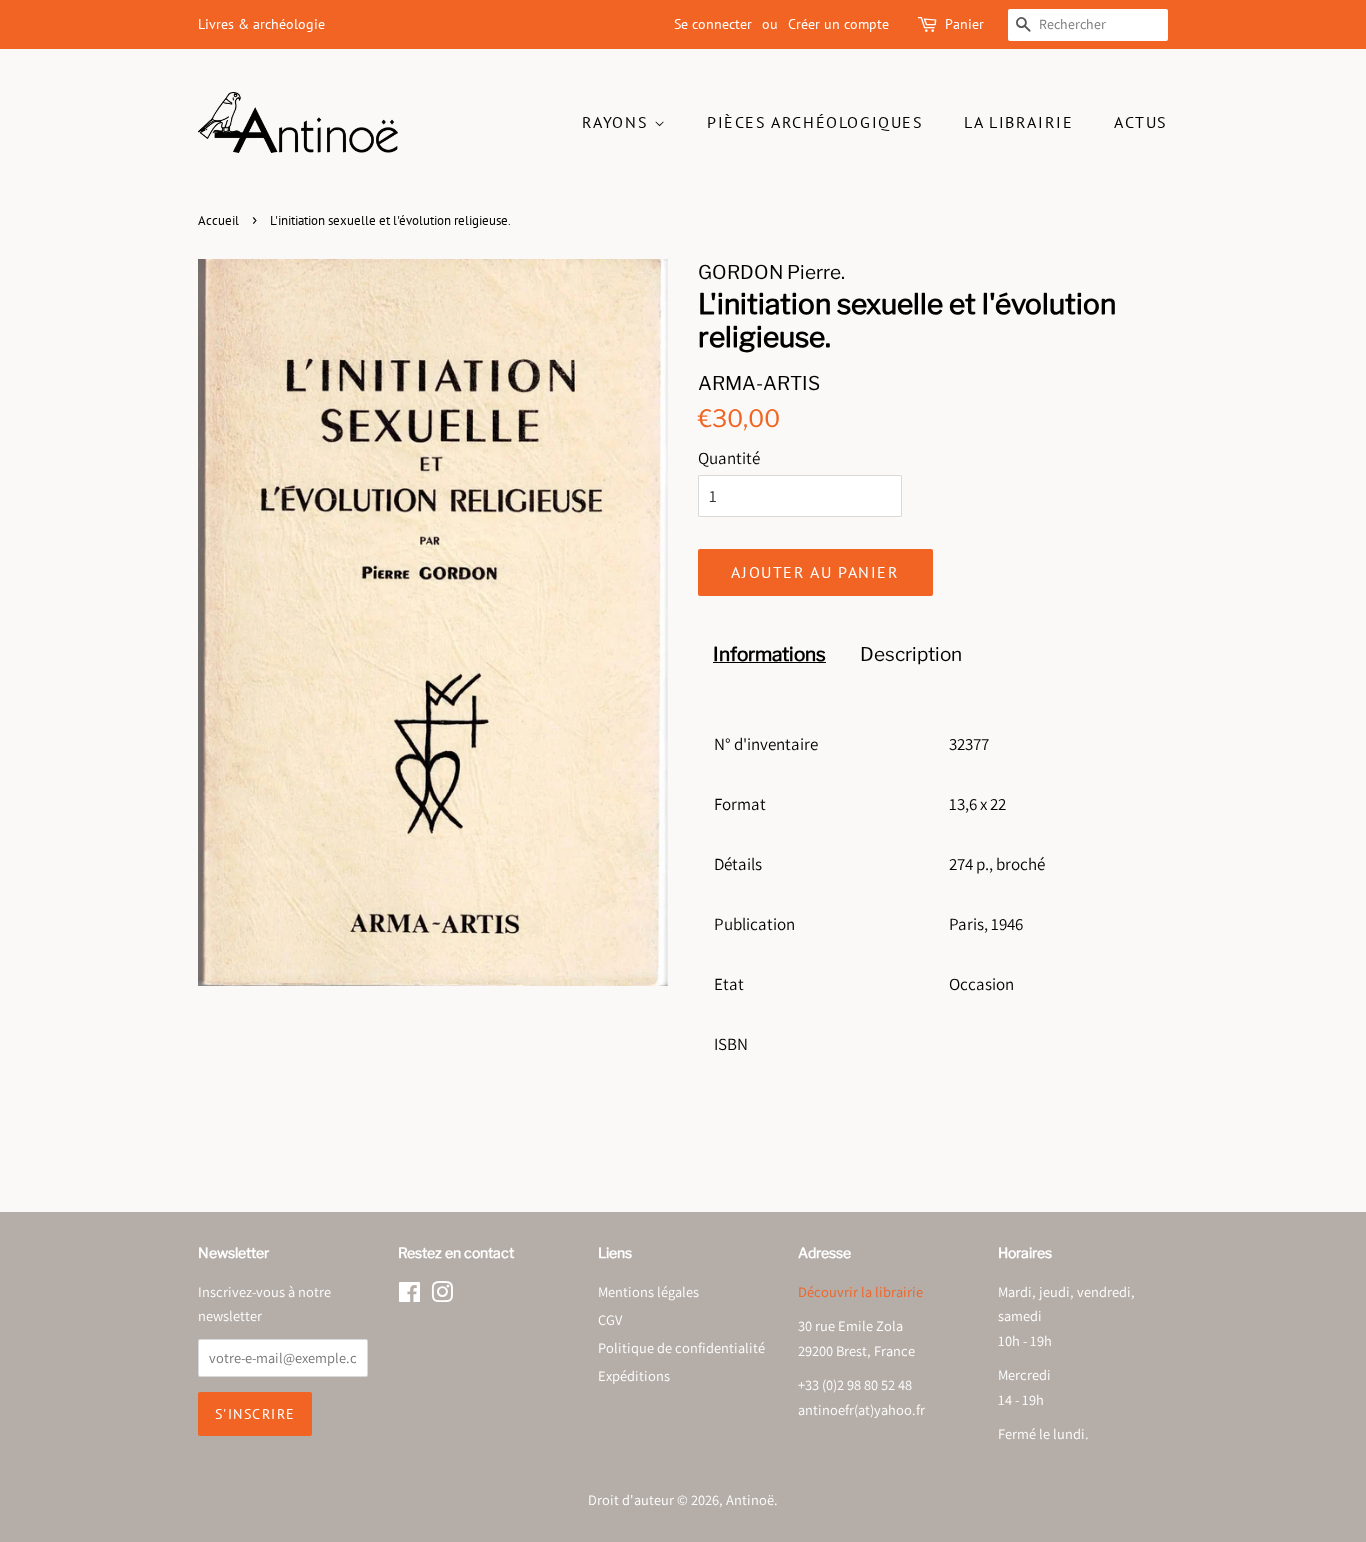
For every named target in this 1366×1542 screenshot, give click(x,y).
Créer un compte (838, 24)
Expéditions (634, 1375)
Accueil (218, 220)
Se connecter (713, 24)
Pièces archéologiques (815, 122)
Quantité (729, 458)
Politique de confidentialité (681, 1347)
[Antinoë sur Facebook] (409, 1295)
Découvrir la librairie (860, 1291)
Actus (1141, 122)
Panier (964, 24)
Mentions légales (648, 1291)
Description (911, 654)
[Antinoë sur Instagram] (442, 1295)
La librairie (1018, 122)
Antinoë (750, 1499)
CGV (610, 1319)
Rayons (618, 122)
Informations (769, 654)
